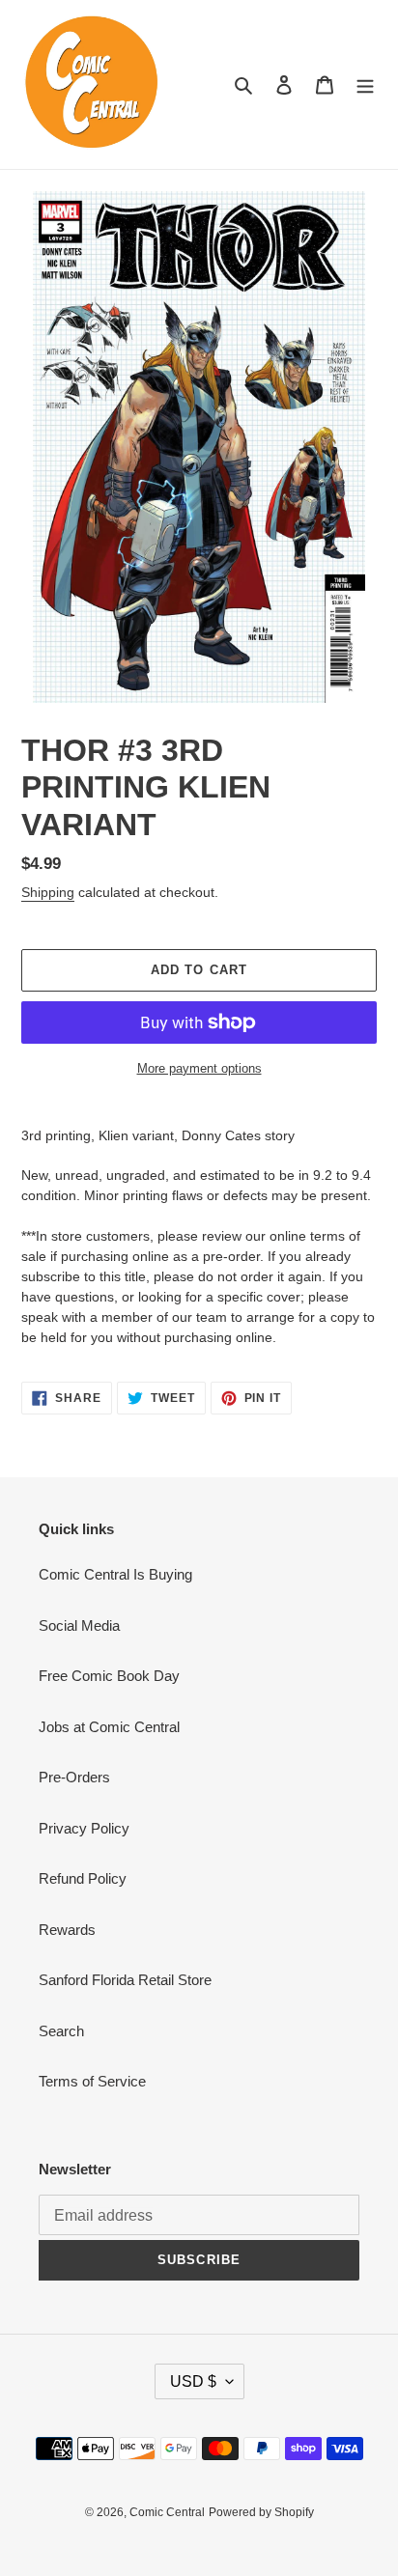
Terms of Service (92, 2081)
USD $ (193, 2381)
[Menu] (365, 84)
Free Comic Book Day (109, 1676)
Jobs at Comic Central (109, 1727)
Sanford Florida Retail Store (125, 1980)
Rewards (67, 1930)
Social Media (79, 1625)
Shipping (48, 892)
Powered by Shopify (261, 2512)
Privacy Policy (84, 1828)
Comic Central (167, 2512)
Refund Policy (83, 1878)
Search (61, 2031)
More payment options (199, 1068)
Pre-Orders (74, 1777)
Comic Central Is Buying (115, 1574)
